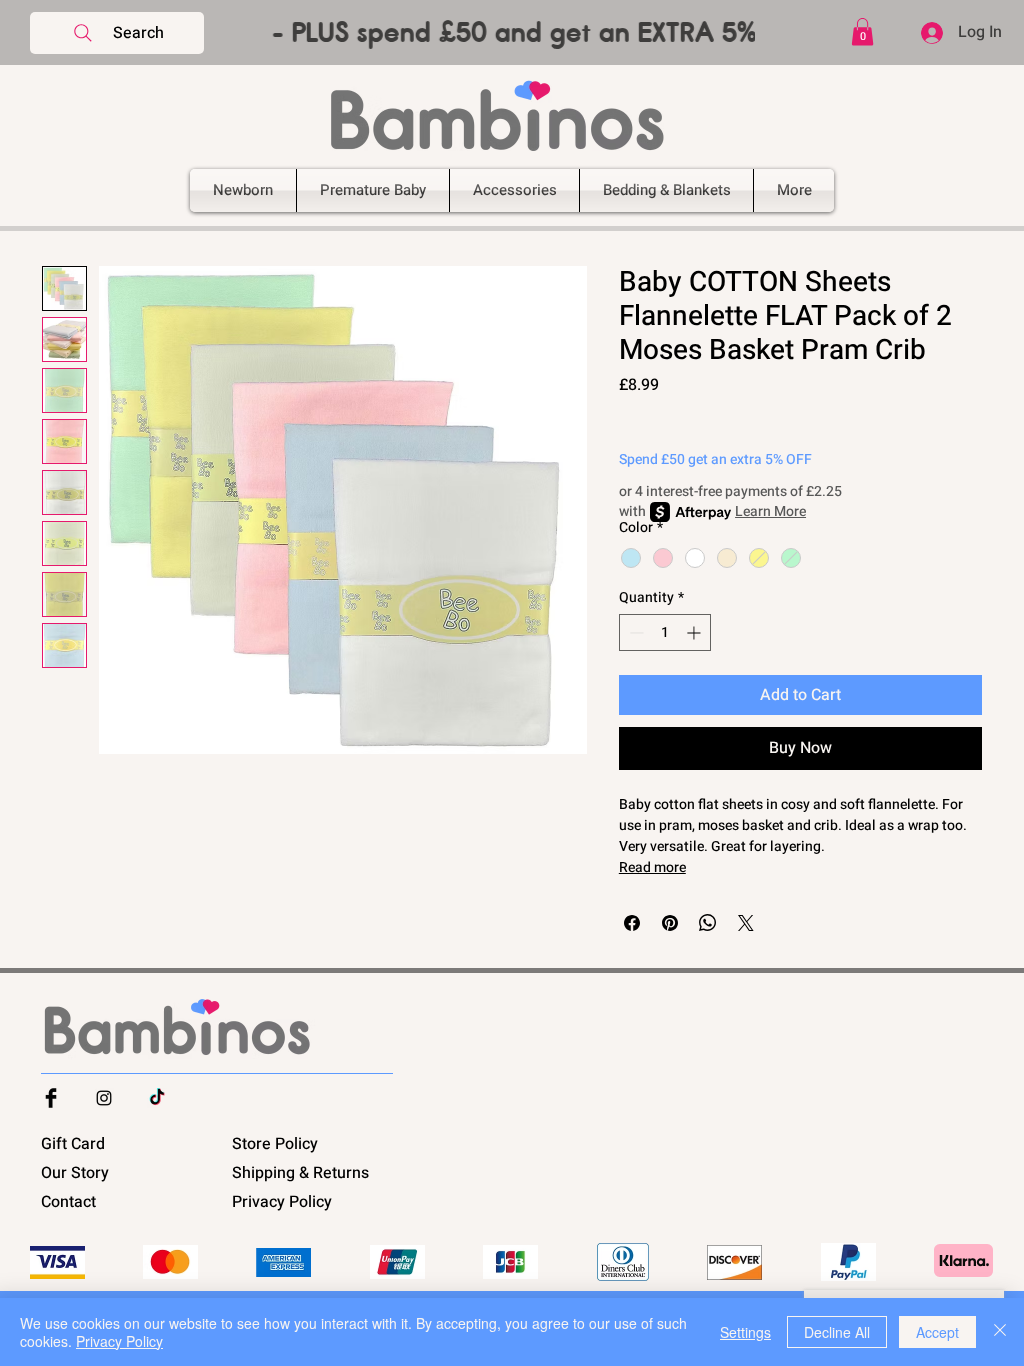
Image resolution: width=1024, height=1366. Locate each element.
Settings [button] (745, 1332)
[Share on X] (746, 923)
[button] (512, 33)
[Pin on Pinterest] (670, 923)
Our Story (75, 1173)
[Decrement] (634, 632)
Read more (652, 867)
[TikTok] (157, 1098)
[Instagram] (104, 1098)
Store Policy (275, 1144)
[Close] (1000, 1332)
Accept (937, 1332)
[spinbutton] (665, 632)
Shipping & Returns (300, 1173)
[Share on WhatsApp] (708, 923)
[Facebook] (51, 1098)
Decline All (837, 1332)
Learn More (770, 512)
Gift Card (73, 1144)
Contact (68, 1202)
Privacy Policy (282, 1202)
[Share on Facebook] (632, 923)
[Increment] (695, 632)
